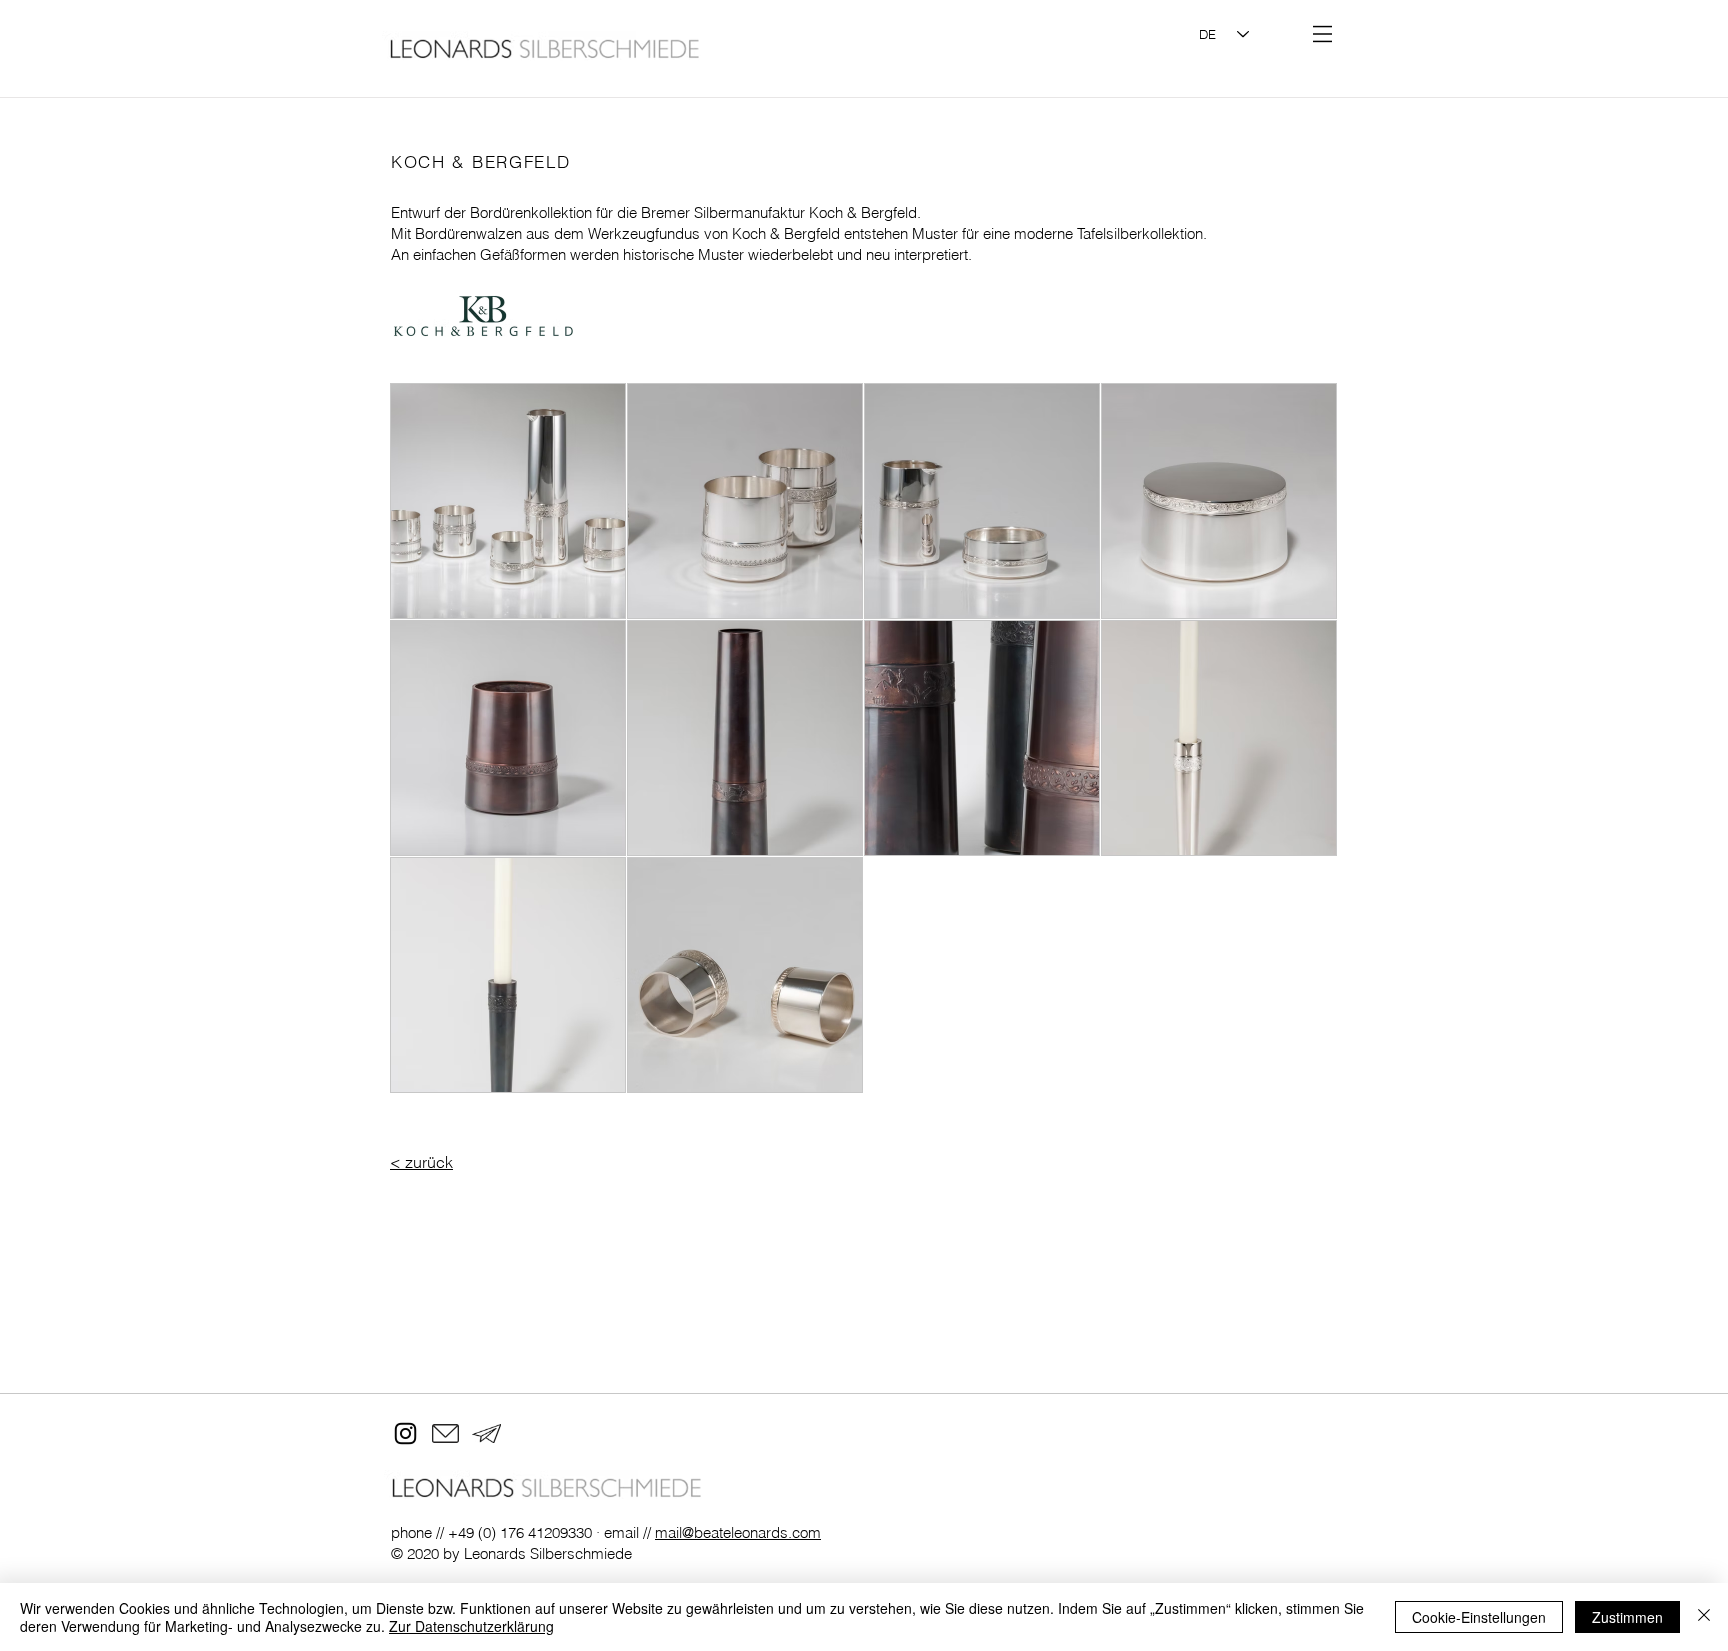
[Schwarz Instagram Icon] (405, 1433)
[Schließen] (1704, 1617)
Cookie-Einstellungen (1479, 1617)
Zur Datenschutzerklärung (471, 1626)
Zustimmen (1627, 1617)
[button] (1322, 34)
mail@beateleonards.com (738, 1532)
